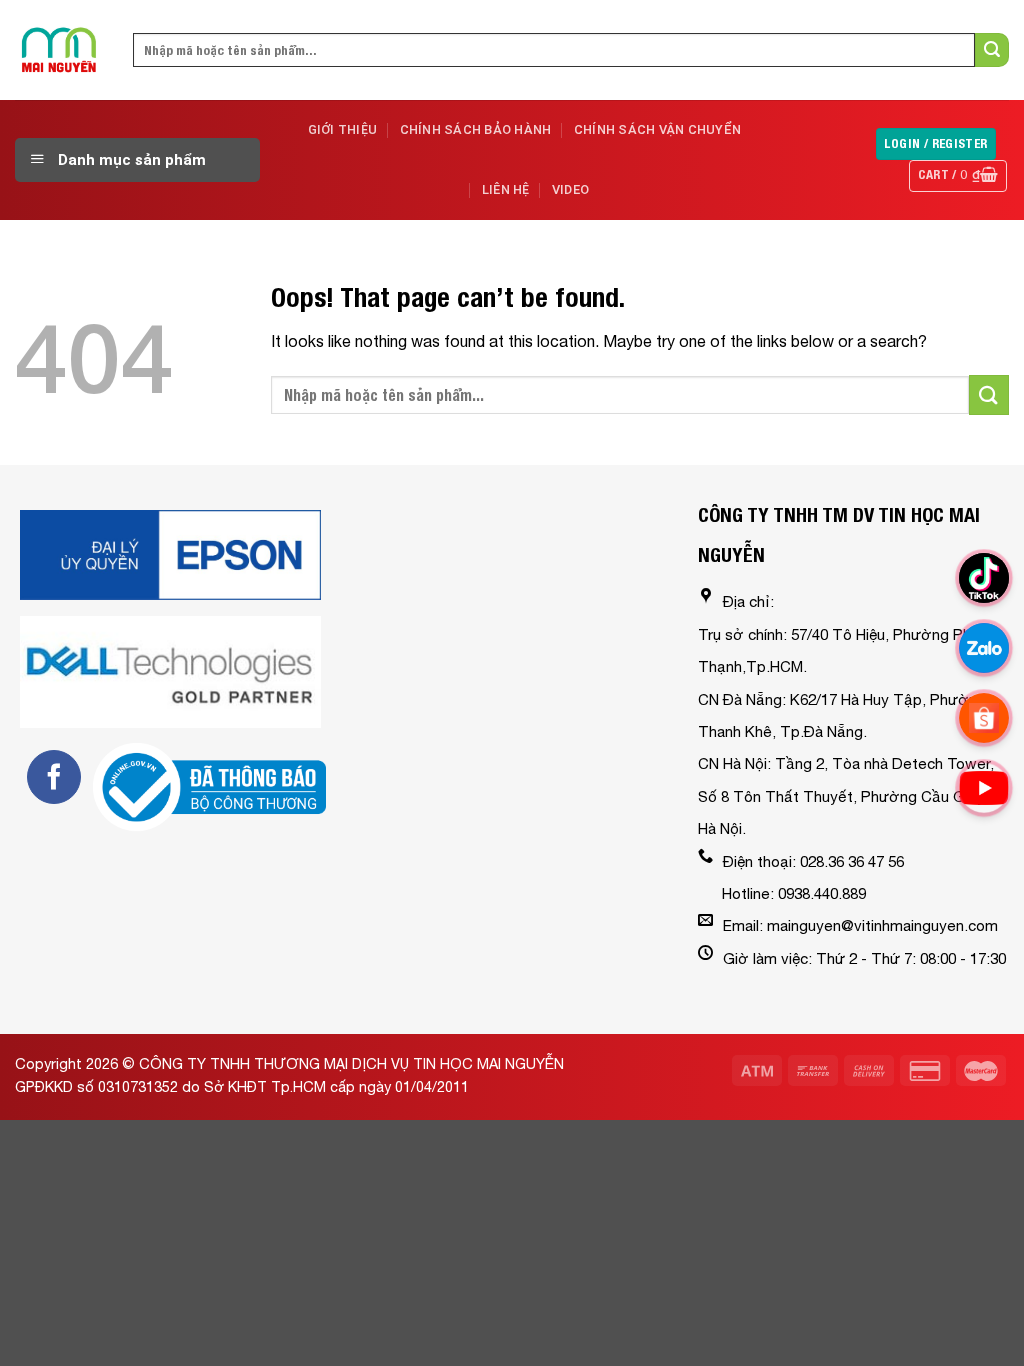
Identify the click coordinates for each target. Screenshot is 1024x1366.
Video (570, 189)
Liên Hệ (506, 189)
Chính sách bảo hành (476, 129)
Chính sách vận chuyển (657, 129)
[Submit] (992, 50)
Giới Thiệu (343, 129)
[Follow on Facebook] (54, 777)
